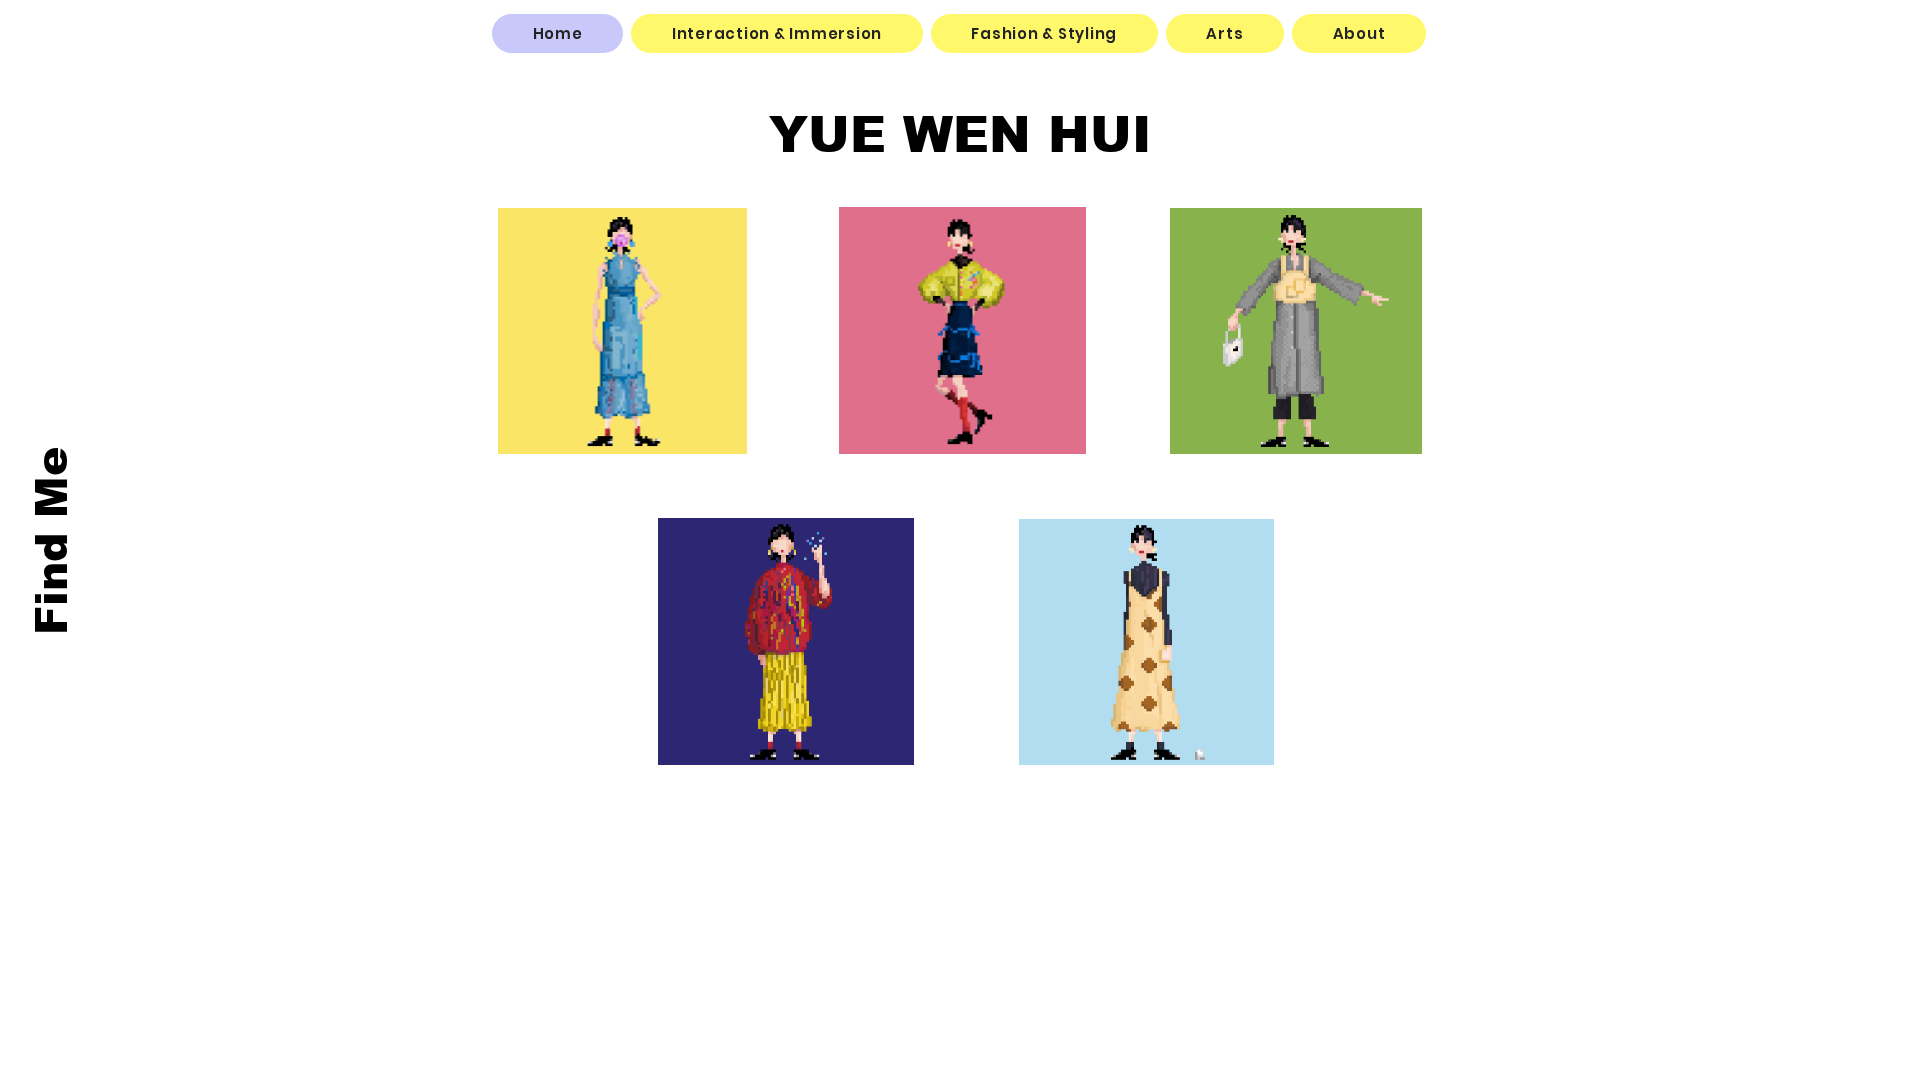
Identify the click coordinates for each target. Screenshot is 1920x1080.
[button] (777, 33)
